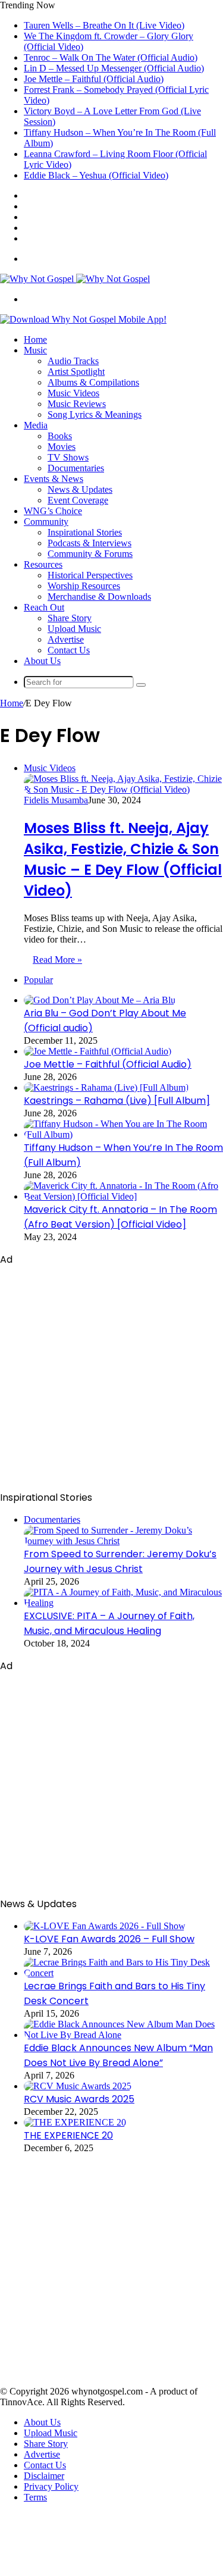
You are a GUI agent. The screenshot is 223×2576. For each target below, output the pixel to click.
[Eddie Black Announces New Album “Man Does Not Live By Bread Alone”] (123, 2035)
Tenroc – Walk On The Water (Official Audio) (111, 57)
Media (36, 425)
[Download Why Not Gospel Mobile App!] (83, 319)
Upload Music (74, 629)
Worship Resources (84, 586)
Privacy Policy (51, 2486)
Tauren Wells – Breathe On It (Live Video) (104, 25)
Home (35, 339)
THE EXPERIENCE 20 (68, 2135)
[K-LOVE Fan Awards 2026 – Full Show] (105, 1926)
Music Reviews (77, 404)
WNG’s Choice (53, 511)
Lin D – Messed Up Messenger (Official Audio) (114, 68)
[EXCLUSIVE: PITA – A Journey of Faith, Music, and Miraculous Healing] (123, 1603)
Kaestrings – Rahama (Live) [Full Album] (117, 1101)
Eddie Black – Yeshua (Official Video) (96, 175)
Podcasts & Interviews (89, 543)
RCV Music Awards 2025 (79, 2099)
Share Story (70, 618)
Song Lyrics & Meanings (95, 414)
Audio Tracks (73, 361)
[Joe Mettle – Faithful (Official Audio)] (98, 1051)
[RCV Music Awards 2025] (78, 2086)
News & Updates (80, 489)
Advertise (66, 639)
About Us (42, 661)
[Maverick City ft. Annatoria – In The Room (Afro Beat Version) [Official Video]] (123, 1196)
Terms (35, 2497)
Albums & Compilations (93, 382)
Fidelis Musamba (56, 800)
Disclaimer (44, 2476)
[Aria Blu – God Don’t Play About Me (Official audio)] (100, 1000)
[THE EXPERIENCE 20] (75, 2122)
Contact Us (69, 650)
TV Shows (68, 457)
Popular (38, 980)
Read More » (57, 960)
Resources (43, 564)
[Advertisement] (111, 1378)
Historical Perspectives (90, 575)
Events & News (54, 479)
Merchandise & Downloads (99, 597)
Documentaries (76, 468)
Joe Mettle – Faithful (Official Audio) (94, 79)
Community (46, 522)
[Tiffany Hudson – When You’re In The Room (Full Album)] (123, 1134)
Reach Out (44, 607)
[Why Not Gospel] (75, 279)
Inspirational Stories (85, 532)
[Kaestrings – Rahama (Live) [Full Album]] (106, 1087)
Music (35, 350)
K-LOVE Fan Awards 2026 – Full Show (109, 1939)
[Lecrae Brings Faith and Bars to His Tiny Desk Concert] (123, 1973)
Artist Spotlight (76, 372)
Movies (62, 447)
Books (60, 436)
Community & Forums (90, 554)
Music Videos (73, 393)
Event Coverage (78, 500)
